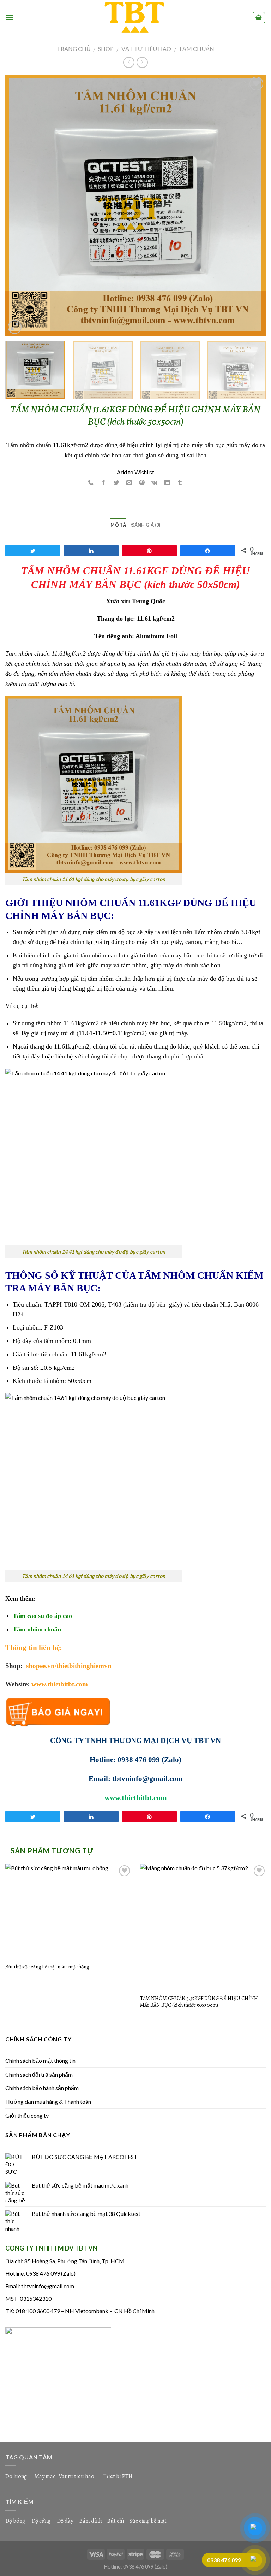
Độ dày (65, 2521)
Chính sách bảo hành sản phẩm (42, 2088)
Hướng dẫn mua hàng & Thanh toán (48, 2102)
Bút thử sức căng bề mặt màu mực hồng (47, 1967)
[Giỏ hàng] (259, 18)
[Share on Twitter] (116, 483)
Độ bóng (15, 2521)
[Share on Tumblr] (180, 483)
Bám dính (91, 2521)
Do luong (16, 2476)
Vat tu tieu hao (76, 2476)
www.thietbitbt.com (60, 1684)
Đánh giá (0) (146, 525)
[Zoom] (15, 327)
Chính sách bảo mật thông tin (40, 2061)
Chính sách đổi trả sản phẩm (39, 2074)
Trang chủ (74, 49)
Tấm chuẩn (196, 49)
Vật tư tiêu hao (146, 49)
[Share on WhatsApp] (91, 483)
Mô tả (118, 525)
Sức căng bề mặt (148, 2521)
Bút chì (116, 2521)
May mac (45, 2476)
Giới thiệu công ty (27, 2115)
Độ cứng (41, 2521)
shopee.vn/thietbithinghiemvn (68, 1666)
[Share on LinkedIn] (167, 483)
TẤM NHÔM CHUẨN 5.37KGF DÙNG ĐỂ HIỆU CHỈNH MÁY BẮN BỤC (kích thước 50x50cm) (199, 2002)
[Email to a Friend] (129, 483)
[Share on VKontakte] (155, 483)
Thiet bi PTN (118, 2476)
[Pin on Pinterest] (142, 483)
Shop (106, 49)
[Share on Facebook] (104, 483)
